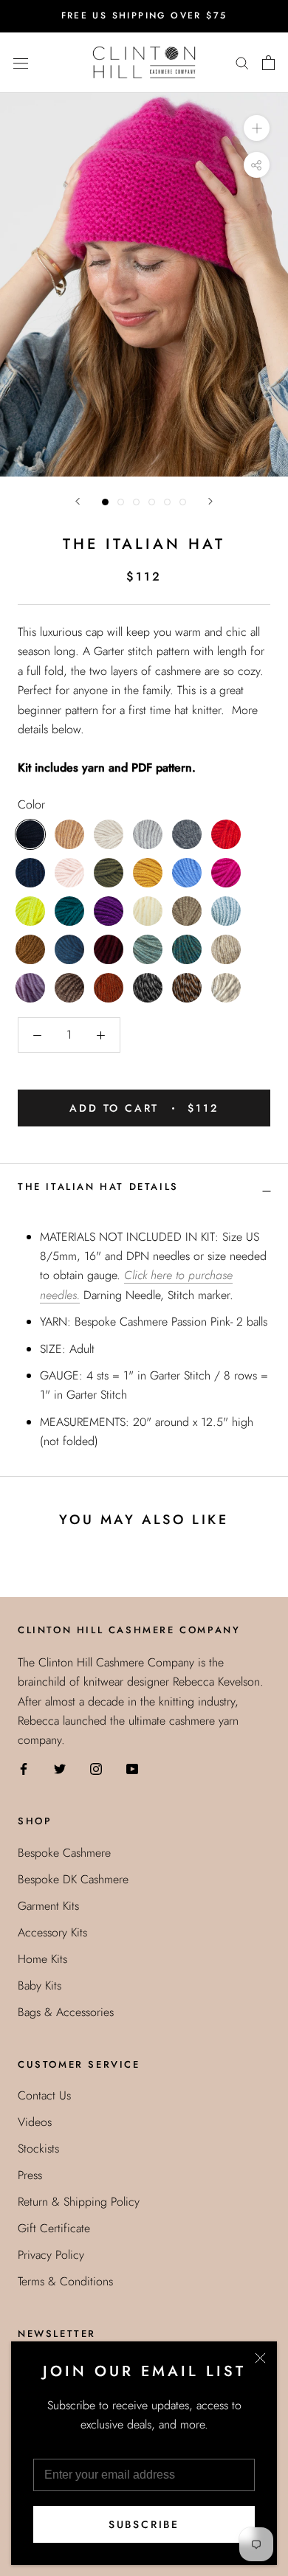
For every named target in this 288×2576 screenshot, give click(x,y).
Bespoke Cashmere (64, 1853)
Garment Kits (48, 1906)
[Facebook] (24, 1768)
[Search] (242, 63)
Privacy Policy (51, 2255)
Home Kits (42, 1959)
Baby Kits (40, 1985)
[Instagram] (96, 1768)
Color (31, 804)
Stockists (38, 2149)
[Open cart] (268, 63)
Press (30, 2175)
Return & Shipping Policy (79, 2202)
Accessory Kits (52, 1932)
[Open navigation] (21, 62)
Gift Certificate (54, 2228)
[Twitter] (60, 1768)
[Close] (260, 2358)
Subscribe (144, 2524)
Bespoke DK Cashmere (73, 1879)
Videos (35, 2122)
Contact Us (44, 2095)
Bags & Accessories (66, 2012)
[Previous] (78, 501)
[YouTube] (132, 1768)
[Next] (210, 501)
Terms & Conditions (65, 2281)
